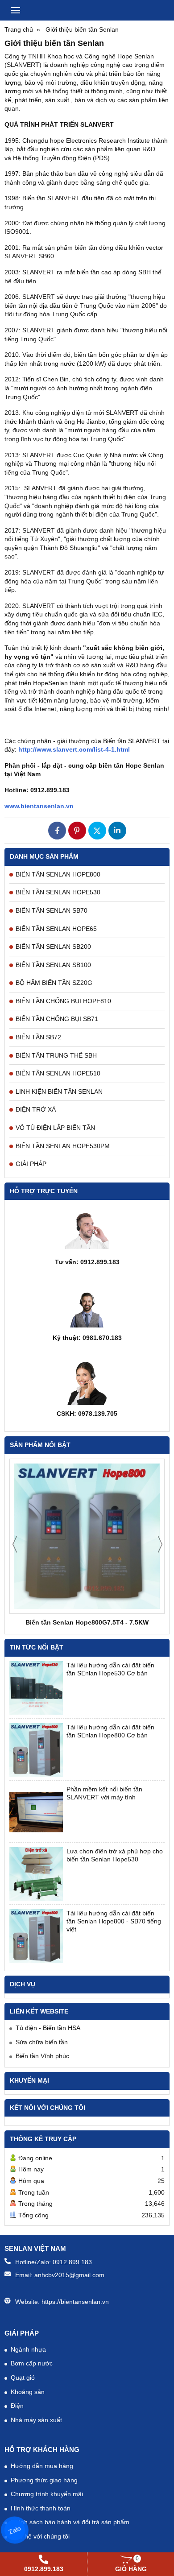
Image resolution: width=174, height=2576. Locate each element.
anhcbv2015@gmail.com (69, 2275)
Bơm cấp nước (32, 2363)
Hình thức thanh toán (41, 2508)
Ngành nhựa (28, 2349)
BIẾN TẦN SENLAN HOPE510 (58, 1073)
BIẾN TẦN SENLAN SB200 (53, 947)
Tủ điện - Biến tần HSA (48, 2028)
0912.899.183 (72, 2262)
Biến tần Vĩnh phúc (42, 2056)
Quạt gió (23, 2378)
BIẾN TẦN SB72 (38, 1037)
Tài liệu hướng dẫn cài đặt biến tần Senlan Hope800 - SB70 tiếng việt (114, 1921)
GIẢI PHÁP (31, 1164)
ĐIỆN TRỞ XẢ (36, 1109)
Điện (17, 2406)
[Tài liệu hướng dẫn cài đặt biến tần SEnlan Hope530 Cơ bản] (36, 1688)
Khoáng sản (28, 2392)
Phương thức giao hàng (44, 2480)
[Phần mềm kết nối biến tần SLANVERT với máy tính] (36, 1812)
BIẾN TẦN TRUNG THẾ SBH (56, 1055)
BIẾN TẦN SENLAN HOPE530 (58, 892)
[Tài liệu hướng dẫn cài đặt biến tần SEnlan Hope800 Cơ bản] (36, 1750)
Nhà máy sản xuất (36, 2420)
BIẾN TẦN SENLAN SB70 (52, 910)
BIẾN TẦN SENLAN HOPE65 (56, 929)
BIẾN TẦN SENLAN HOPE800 (58, 874)
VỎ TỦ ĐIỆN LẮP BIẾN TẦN (55, 1128)
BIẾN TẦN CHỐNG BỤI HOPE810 (63, 1001)
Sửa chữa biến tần (42, 2042)
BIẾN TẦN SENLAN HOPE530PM (63, 1146)
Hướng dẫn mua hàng (42, 2466)
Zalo (15, 2530)
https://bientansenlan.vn (75, 2302)
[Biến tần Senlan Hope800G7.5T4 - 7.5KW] (87, 1536)
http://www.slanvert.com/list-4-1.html (74, 749)
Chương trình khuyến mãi (47, 2494)
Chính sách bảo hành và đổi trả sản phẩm (70, 2522)
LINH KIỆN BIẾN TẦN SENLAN (59, 1092)
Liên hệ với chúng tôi (40, 2536)
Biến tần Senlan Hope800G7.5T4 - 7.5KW (87, 1622)
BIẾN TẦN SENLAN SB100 (53, 965)
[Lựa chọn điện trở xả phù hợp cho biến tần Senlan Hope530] (36, 1874)
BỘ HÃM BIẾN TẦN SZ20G (54, 983)
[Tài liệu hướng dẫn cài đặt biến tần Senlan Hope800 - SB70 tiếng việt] (36, 1936)
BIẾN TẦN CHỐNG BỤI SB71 (57, 1019)
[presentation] (15, 1544)
